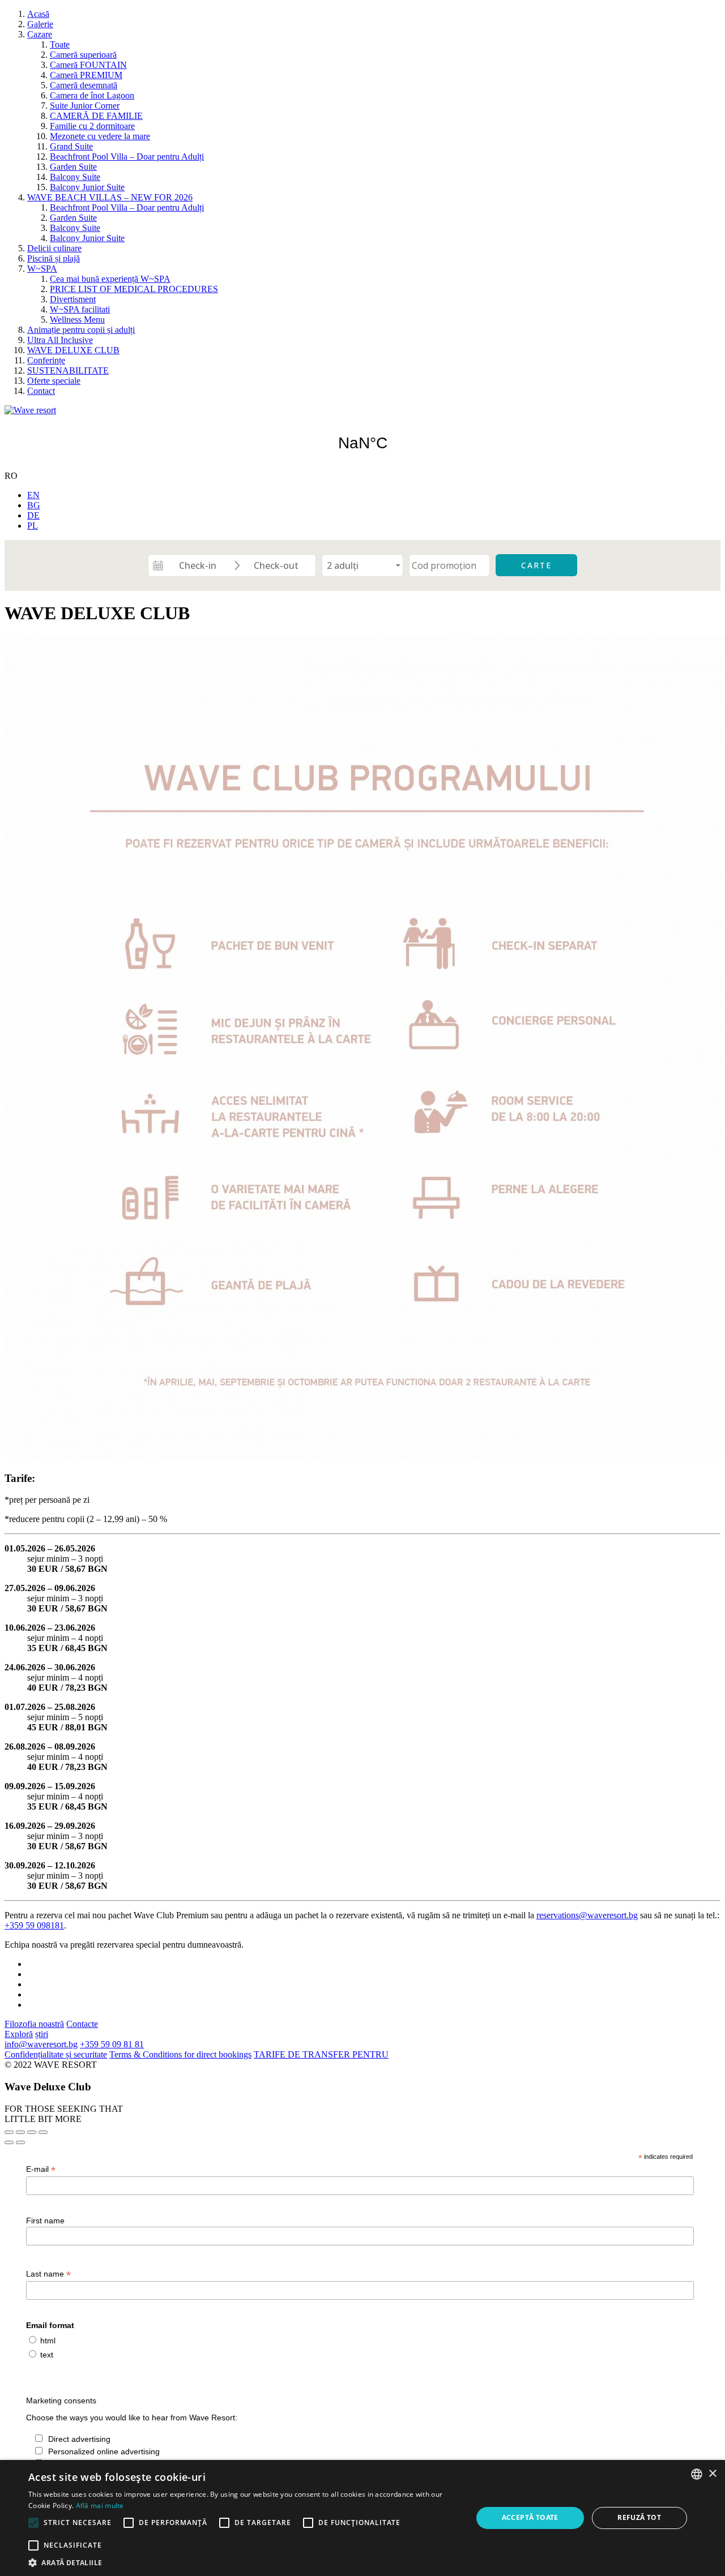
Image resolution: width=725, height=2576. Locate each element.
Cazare (40, 34)
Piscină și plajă (54, 258)
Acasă (38, 14)
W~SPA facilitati (80, 309)
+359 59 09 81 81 (112, 2044)
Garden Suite (73, 167)
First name (45, 2221)
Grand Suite (71, 146)
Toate (60, 44)
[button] (244, 2562)
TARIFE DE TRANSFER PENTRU (321, 2054)
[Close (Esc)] (9, 2132)
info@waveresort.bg (41, 2044)
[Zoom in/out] (43, 2132)
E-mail (41, 2169)
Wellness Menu (77, 320)
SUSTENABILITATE (68, 370)
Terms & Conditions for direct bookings (180, 2054)
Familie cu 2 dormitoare (92, 126)
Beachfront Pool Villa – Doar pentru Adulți (127, 157)
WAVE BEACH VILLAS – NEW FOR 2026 (110, 197)
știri (42, 2034)
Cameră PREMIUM (86, 75)
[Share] (20, 2132)
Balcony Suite (75, 177)
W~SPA (42, 269)
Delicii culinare (54, 248)
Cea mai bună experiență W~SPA (110, 279)
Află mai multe (100, 2506)
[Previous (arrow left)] (9, 2142)
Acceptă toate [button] (530, 2517)
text (47, 2355)
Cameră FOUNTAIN (88, 65)
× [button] (712, 2474)
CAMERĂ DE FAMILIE (96, 116)
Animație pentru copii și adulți (81, 330)
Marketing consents (61, 2401)
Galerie (40, 24)
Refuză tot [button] (639, 2517)
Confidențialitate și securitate (56, 2054)
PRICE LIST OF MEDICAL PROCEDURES (134, 289)
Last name (48, 2274)
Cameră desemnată (84, 85)
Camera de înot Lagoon (92, 95)
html (48, 2341)
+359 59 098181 (34, 1925)
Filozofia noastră (34, 2024)
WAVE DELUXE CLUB (73, 350)
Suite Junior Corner (85, 106)
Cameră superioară (83, 55)
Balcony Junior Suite (87, 187)
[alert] (362, 2518)
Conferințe (46, 360)
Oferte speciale (54, 381)
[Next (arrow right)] (20, 2142)
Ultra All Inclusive (60, 340)
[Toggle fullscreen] (32, 2132)
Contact (41, 391)
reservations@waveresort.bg (587, 1915)
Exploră (19, 2034)
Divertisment (73, 299)
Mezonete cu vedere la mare (100, 136)
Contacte (82, 2024)
